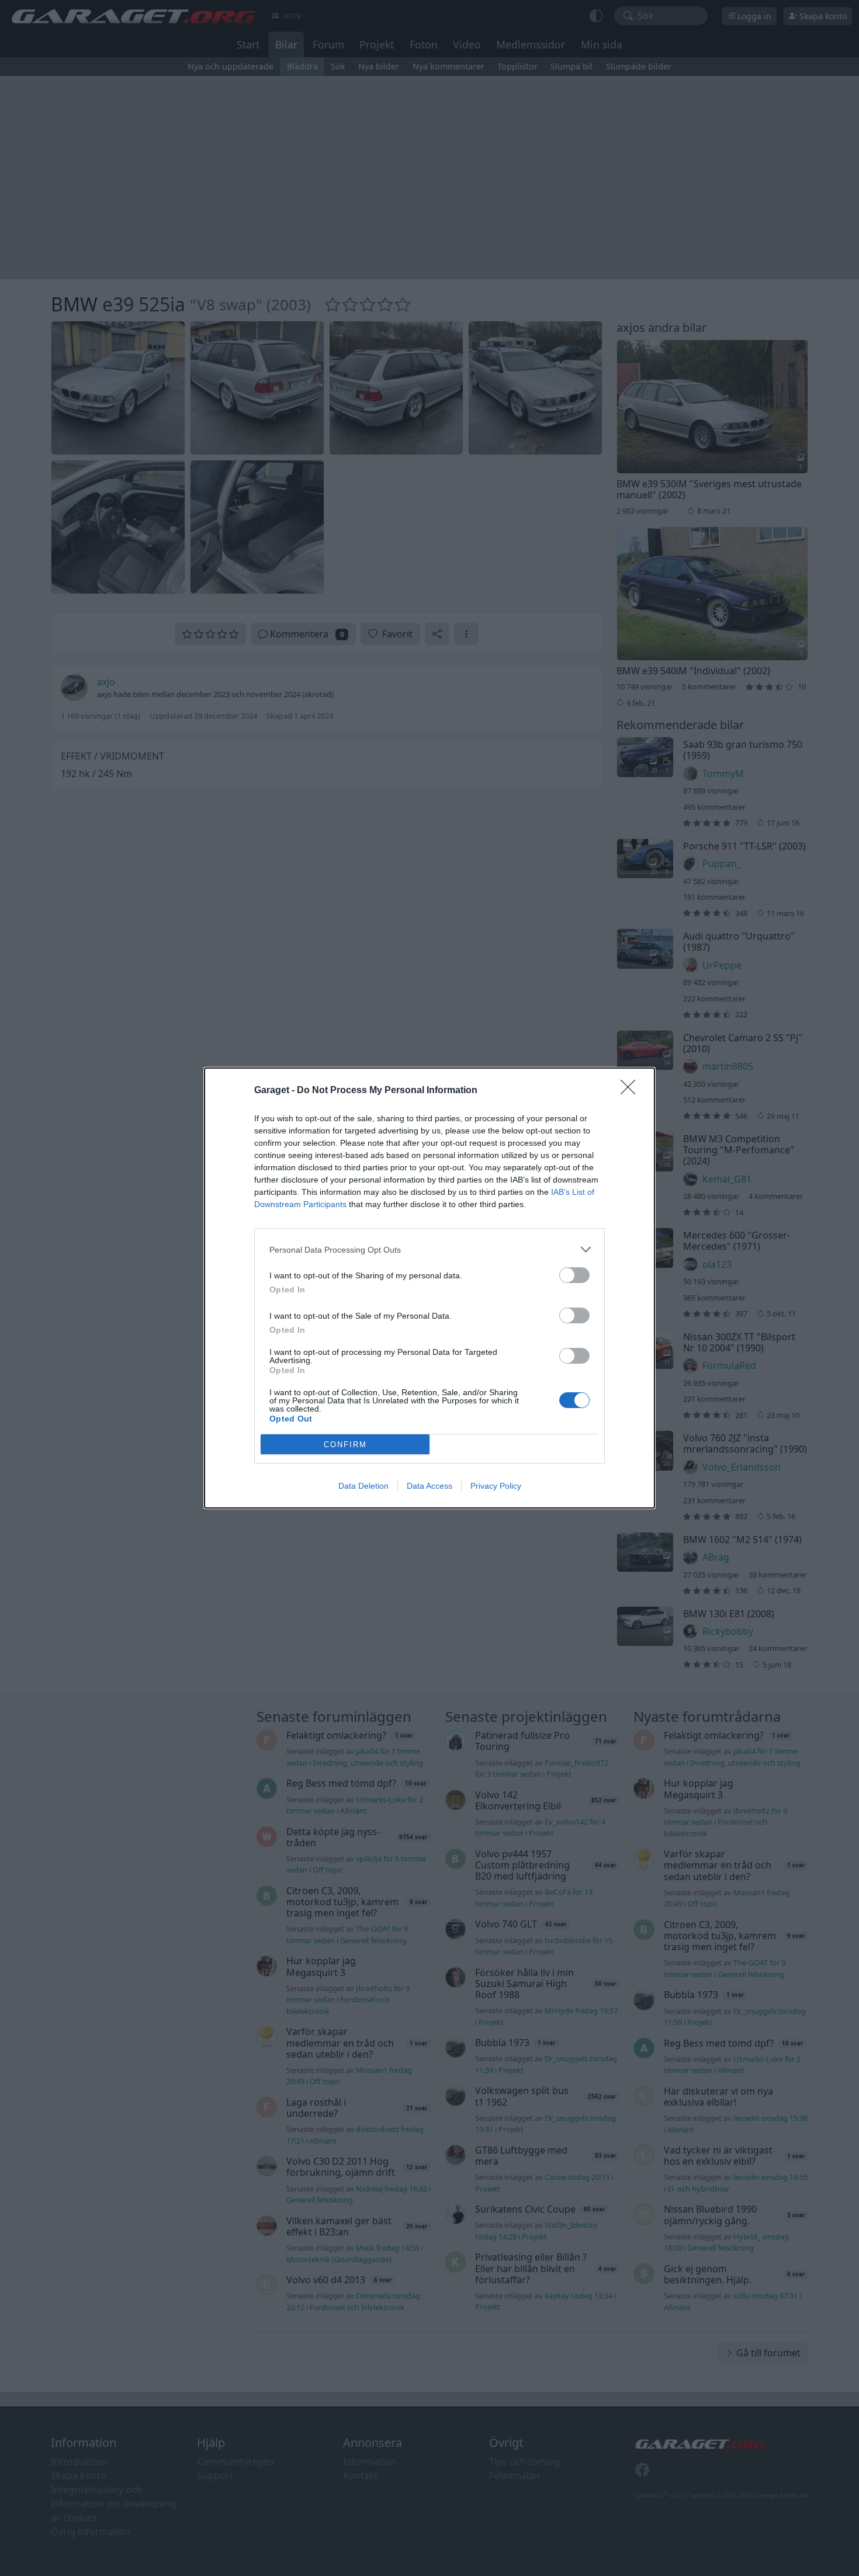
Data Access (430, 1486)
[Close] (632, 1091)
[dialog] (430, 1288)
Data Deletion (363, 1486)
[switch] (574, 1275)
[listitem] (430, 1249)
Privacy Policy (496, 1486)
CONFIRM (345, 1445)
